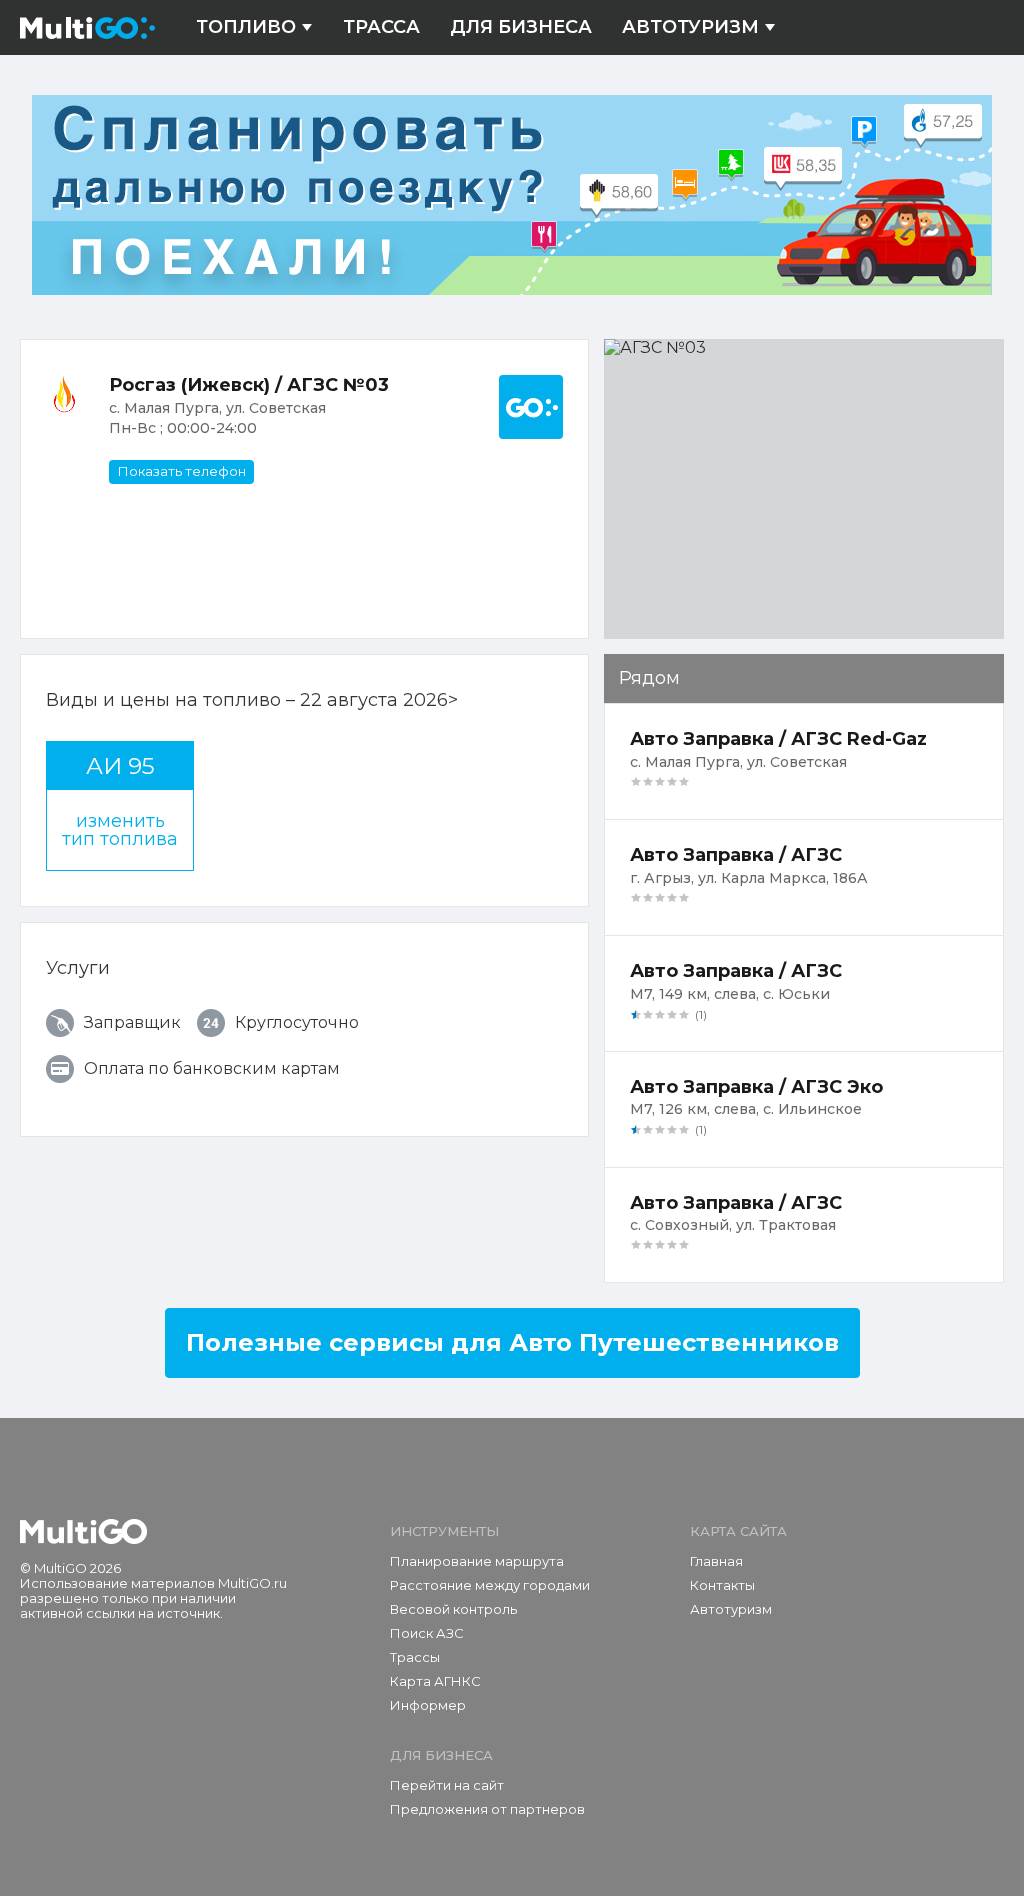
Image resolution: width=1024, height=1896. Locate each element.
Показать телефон (181, 471)
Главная (716, 1561)
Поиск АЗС (427, 1633)
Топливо (246, 27)
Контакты (722, 1585)
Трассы (415, 1657)
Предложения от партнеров (487, 1809)
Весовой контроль (453, 1609)
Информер (428, 1705)
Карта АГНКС (435, 1681)
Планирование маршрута (477, 1561)
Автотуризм (690, 27)
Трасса (381, 27)
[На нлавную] (83, 1532)
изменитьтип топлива (120, 830)
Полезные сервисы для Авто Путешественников (512, 1342)
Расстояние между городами (490, 1585)
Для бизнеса (521, 27)
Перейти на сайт (447, 1785)
